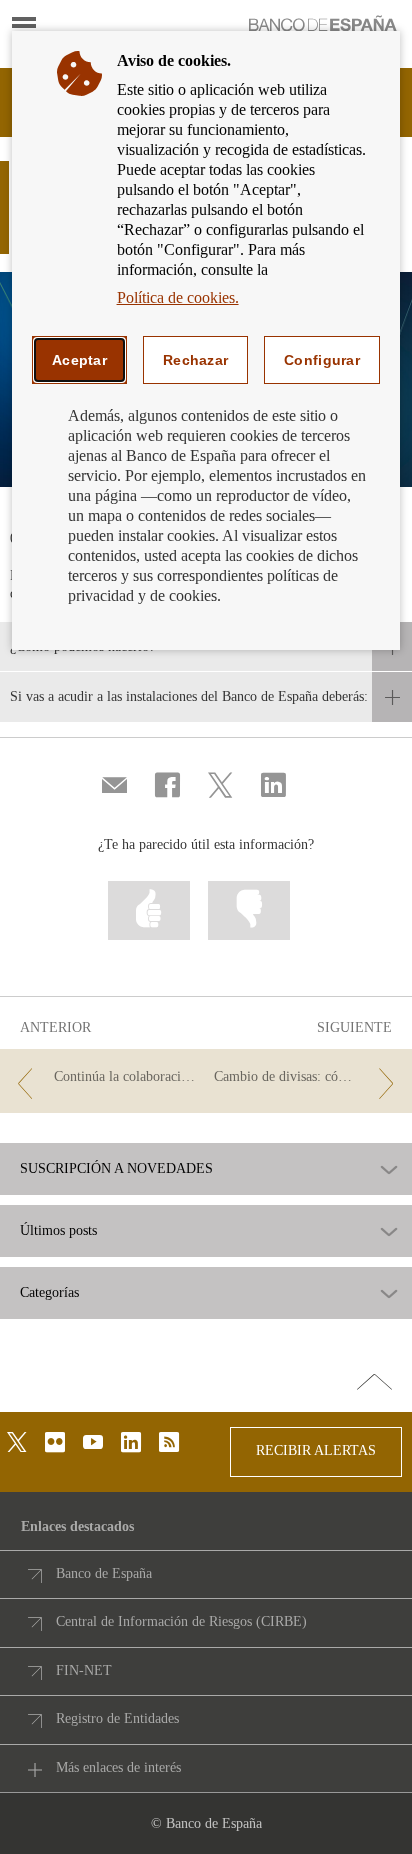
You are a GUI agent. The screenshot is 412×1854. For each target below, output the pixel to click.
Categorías (49, 1293)
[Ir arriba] (374, 1383)
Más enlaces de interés (118, 1767)
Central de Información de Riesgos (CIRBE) (181, 1621)
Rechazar (195, 360)
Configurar (322, 360)
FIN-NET (84, 1670)
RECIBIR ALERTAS (316, 1450)
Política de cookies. (178, 297)
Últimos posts (58, 1231)
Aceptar (79, 360)
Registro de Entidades (117, 1718)
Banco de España (104, 1573)
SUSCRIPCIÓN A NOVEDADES (116, 1169)
